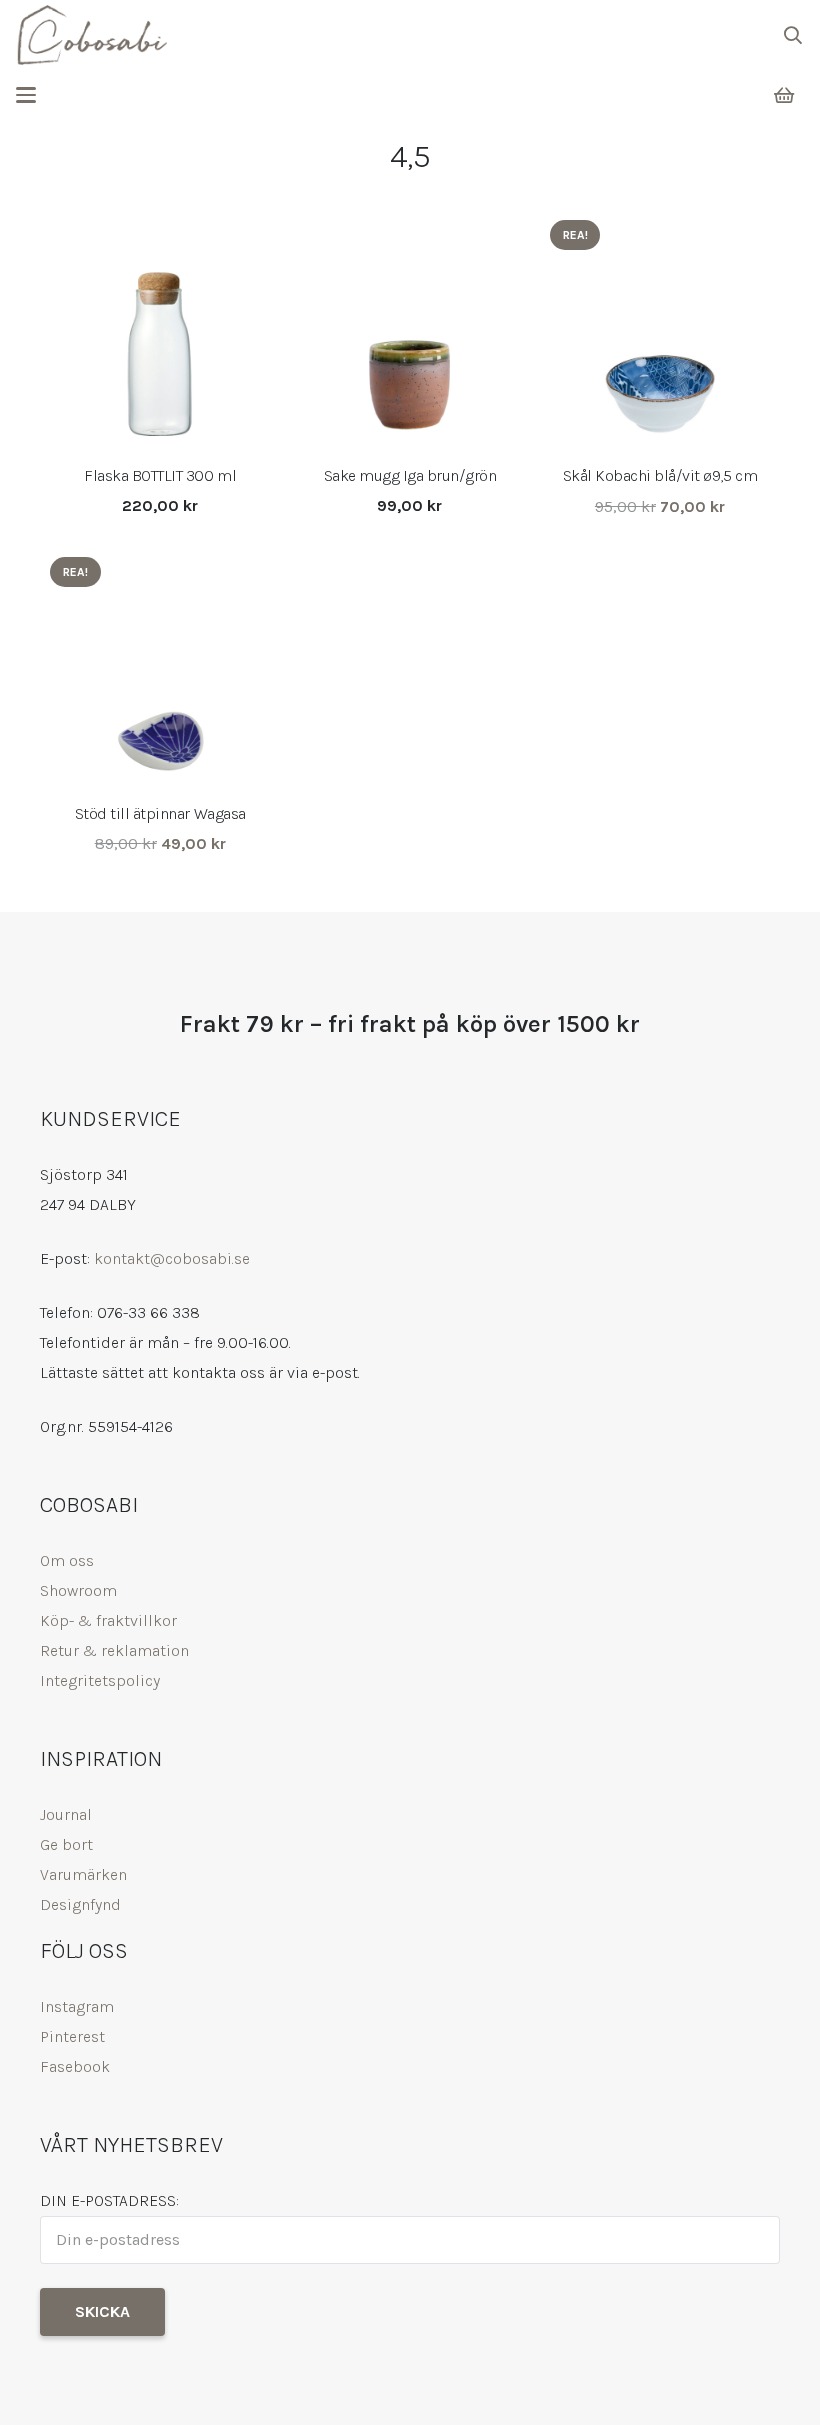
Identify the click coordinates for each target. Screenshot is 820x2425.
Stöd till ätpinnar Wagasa (160, 813)
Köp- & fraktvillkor (108, 1620)
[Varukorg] (784, 95)
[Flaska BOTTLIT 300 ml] (160, 330)
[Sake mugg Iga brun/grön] (410, 330)
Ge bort (66, 1844)
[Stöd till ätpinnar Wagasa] (160, 667)
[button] (793, 35)
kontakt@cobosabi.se (172, 1258)
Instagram (77, 2006)
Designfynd (80, 1904)
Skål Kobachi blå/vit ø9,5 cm (660, 475)
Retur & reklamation (114, 1650)
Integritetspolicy (100, 1680)
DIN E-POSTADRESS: (109, 2200)
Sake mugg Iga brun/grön (410, 475)
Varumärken (83, 1874)
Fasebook (75, 2066)
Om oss (67, 1560)
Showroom (78, 1590)
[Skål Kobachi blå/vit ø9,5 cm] (660, 330)
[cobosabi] (91, 35)
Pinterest (72, 2036)
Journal (66, 1814)
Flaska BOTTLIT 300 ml (160, 475)
